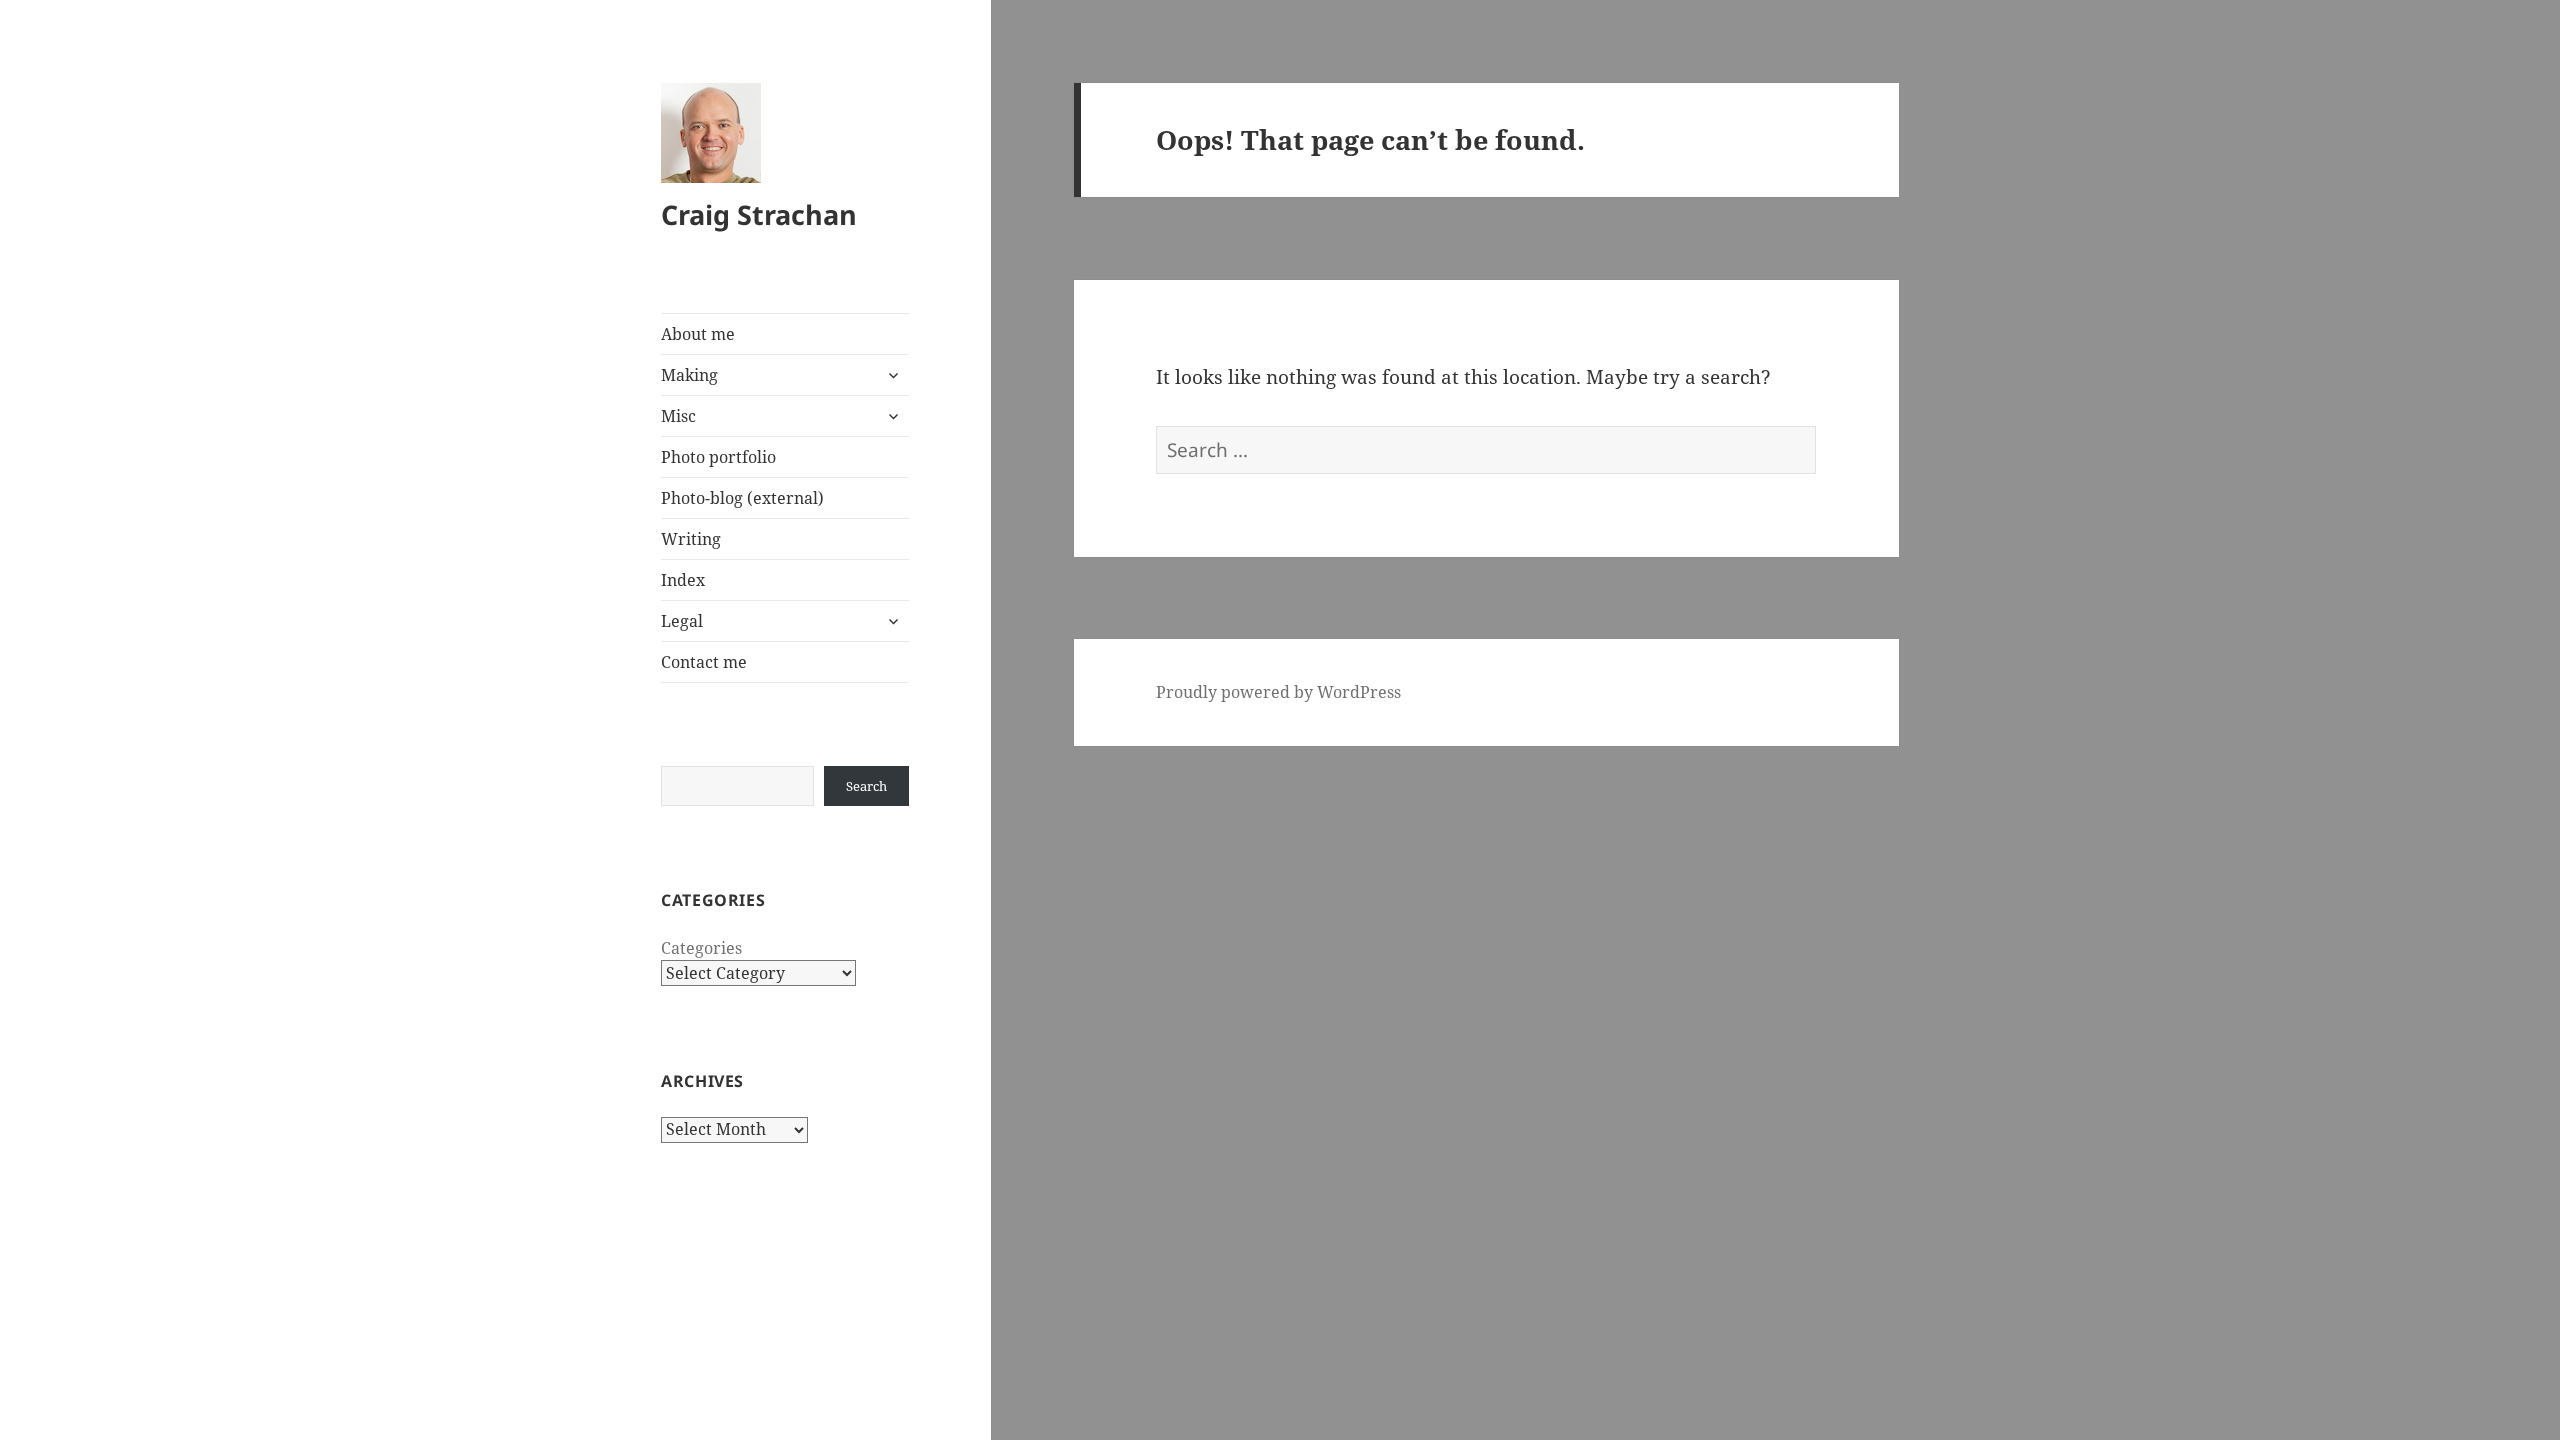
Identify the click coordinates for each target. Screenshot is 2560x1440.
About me (698, 334)
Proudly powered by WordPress (1278, 692)
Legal (682, 621)
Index (683, 580)
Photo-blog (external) (742, 498)
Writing (691, 539)
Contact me (704, 662)
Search (866, 786)
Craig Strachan (759, 214)
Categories (701, 948)
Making (689, 375)
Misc (678, 416)
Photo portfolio (718, 457)
